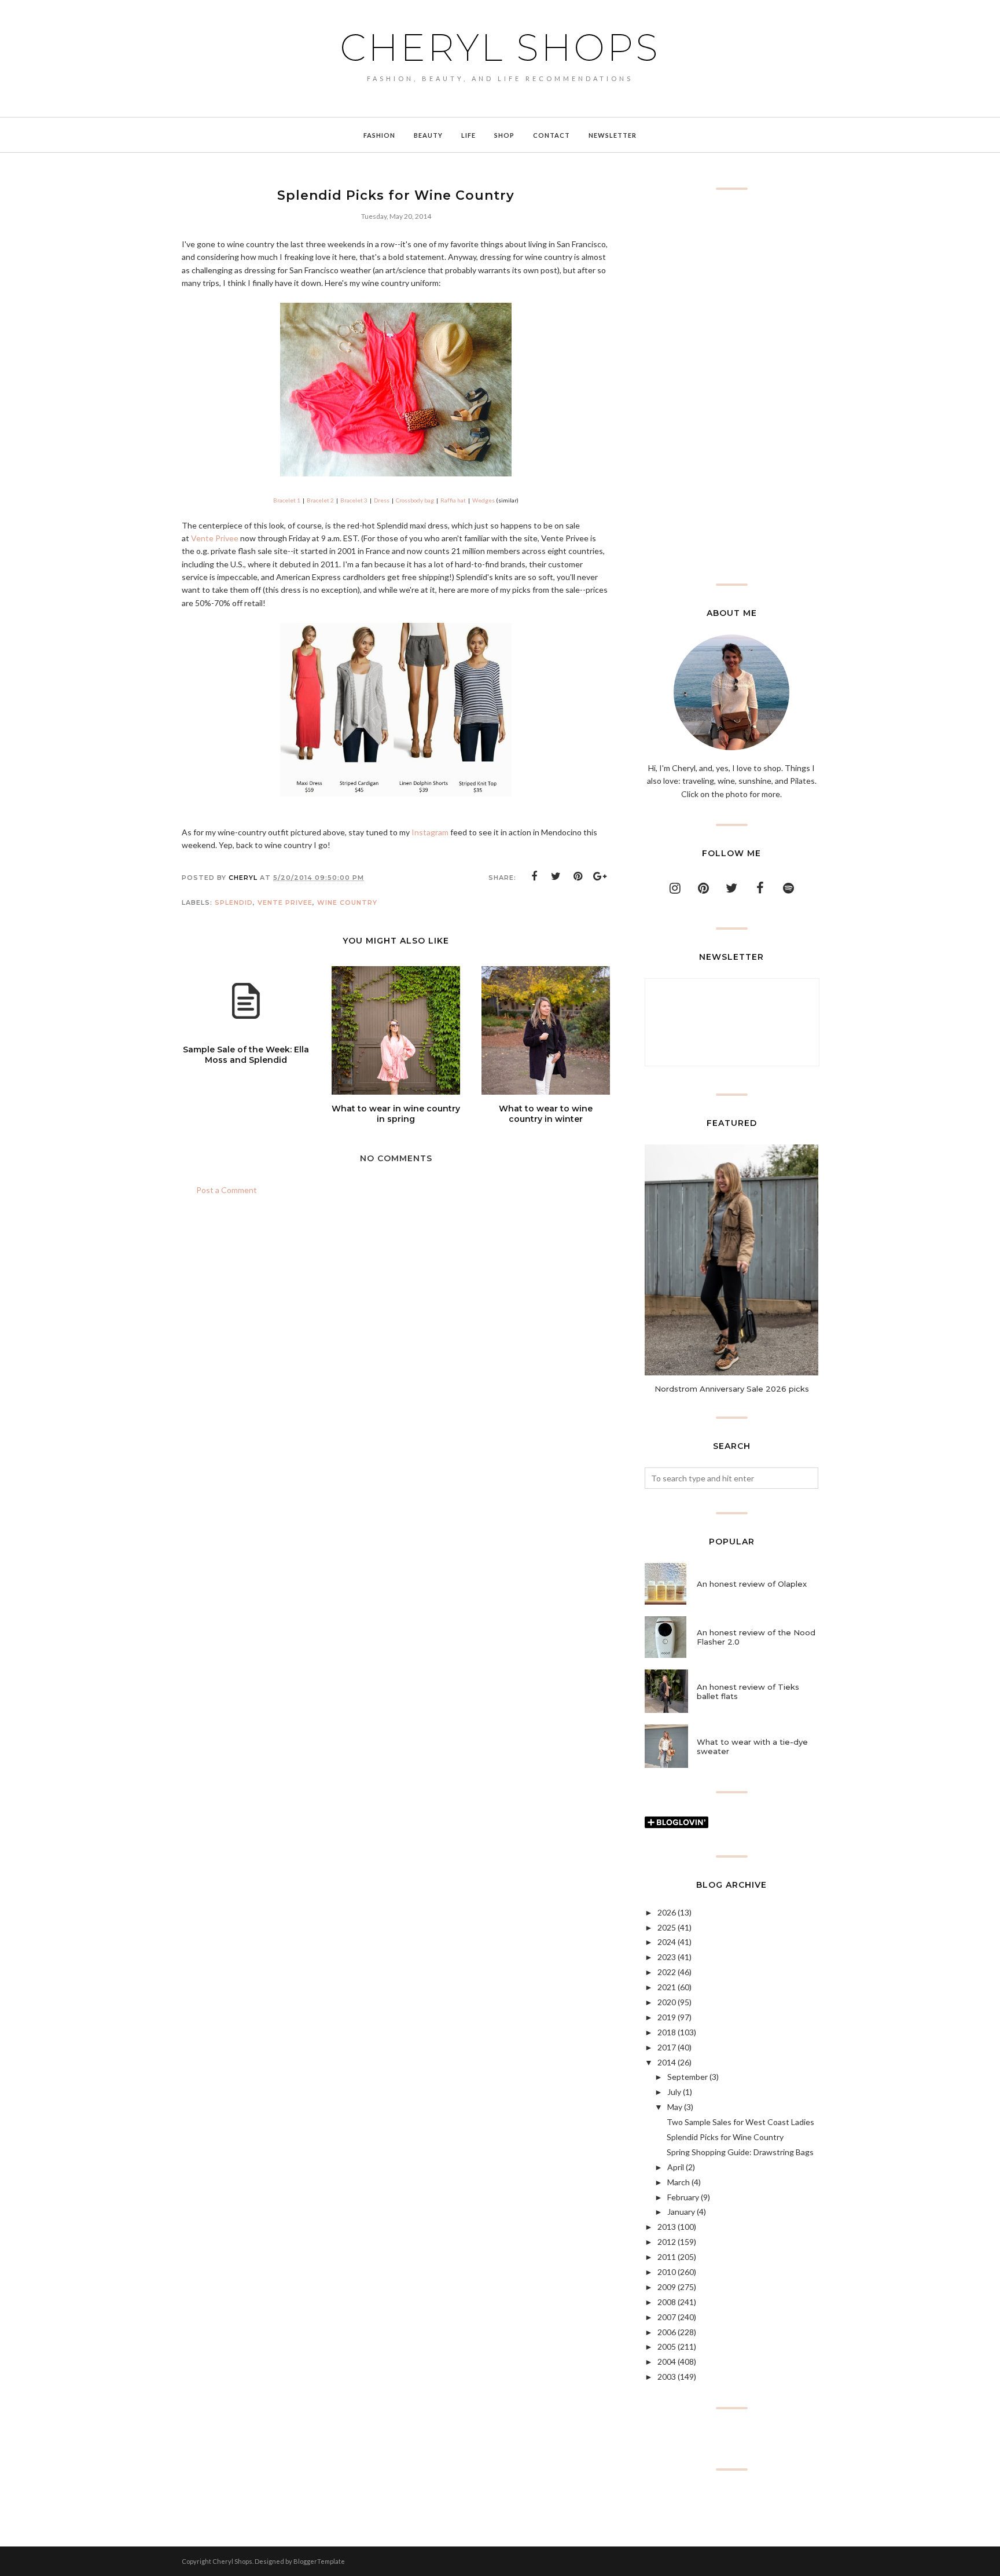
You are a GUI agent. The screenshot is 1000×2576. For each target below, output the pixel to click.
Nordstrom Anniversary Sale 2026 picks (732, 1389)
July (674, 2092)
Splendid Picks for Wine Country (725, 2137)
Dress (382, 500)
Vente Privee (215, 538)
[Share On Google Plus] (600, 876)
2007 (667, 2317)
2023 (667, 1957)
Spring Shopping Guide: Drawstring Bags (740, 2152)
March (679, 2182)
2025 (667, 1927)
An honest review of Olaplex (752, 1584)
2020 (667, 2002)
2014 (667, 2062)
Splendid (234, 902)
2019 (667, 2017)
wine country (347, 902)
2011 (667, 2257)
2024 (667, 1942)
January (681, 2212)
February (683, 2197)
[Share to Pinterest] (578, 876)
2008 (667, 2302)
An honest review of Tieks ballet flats (748, 1691)
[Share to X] (556, 876)
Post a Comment (227, 1190)
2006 (667, 2332)
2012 (667, 2242)
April (676, 2167)
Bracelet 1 (287, 500)
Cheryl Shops (500, 47)
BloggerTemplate (319, 2561)
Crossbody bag (415, 500)
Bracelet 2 (320, 500)
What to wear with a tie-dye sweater (752, 1746)
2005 (667, 2346)
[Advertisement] (731, 387)
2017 (667, 2047)
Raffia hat (453, 500)
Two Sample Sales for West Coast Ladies (740, 2122)
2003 (667, 2377)
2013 (667, 2227)
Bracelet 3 (354, 500)
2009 (667, 2287)
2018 (667, 2032)
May (675, 2107)
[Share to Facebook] (534, 876)
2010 (667, 2272)
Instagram (430, 832)
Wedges (484, 500)
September (687, 2077)
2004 (667, 2362)
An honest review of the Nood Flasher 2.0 (756, 1637)
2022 (667, 1972)
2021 (667, 1987)
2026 (667, 1912)
